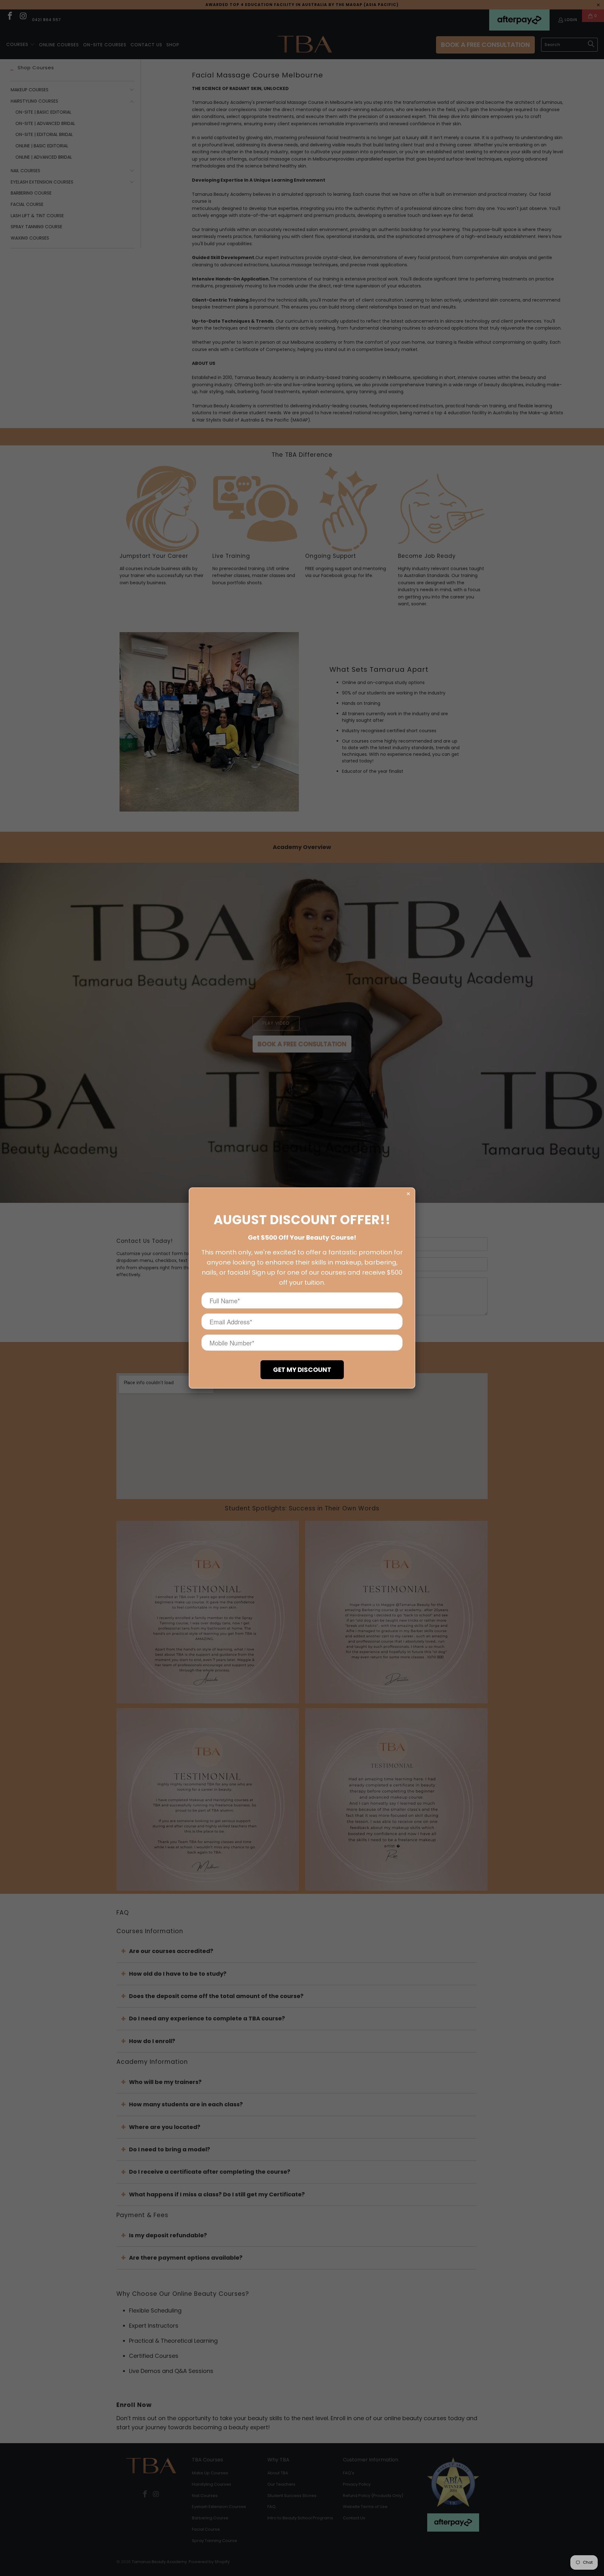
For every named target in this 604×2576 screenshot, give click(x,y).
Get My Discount (302, 1370)
